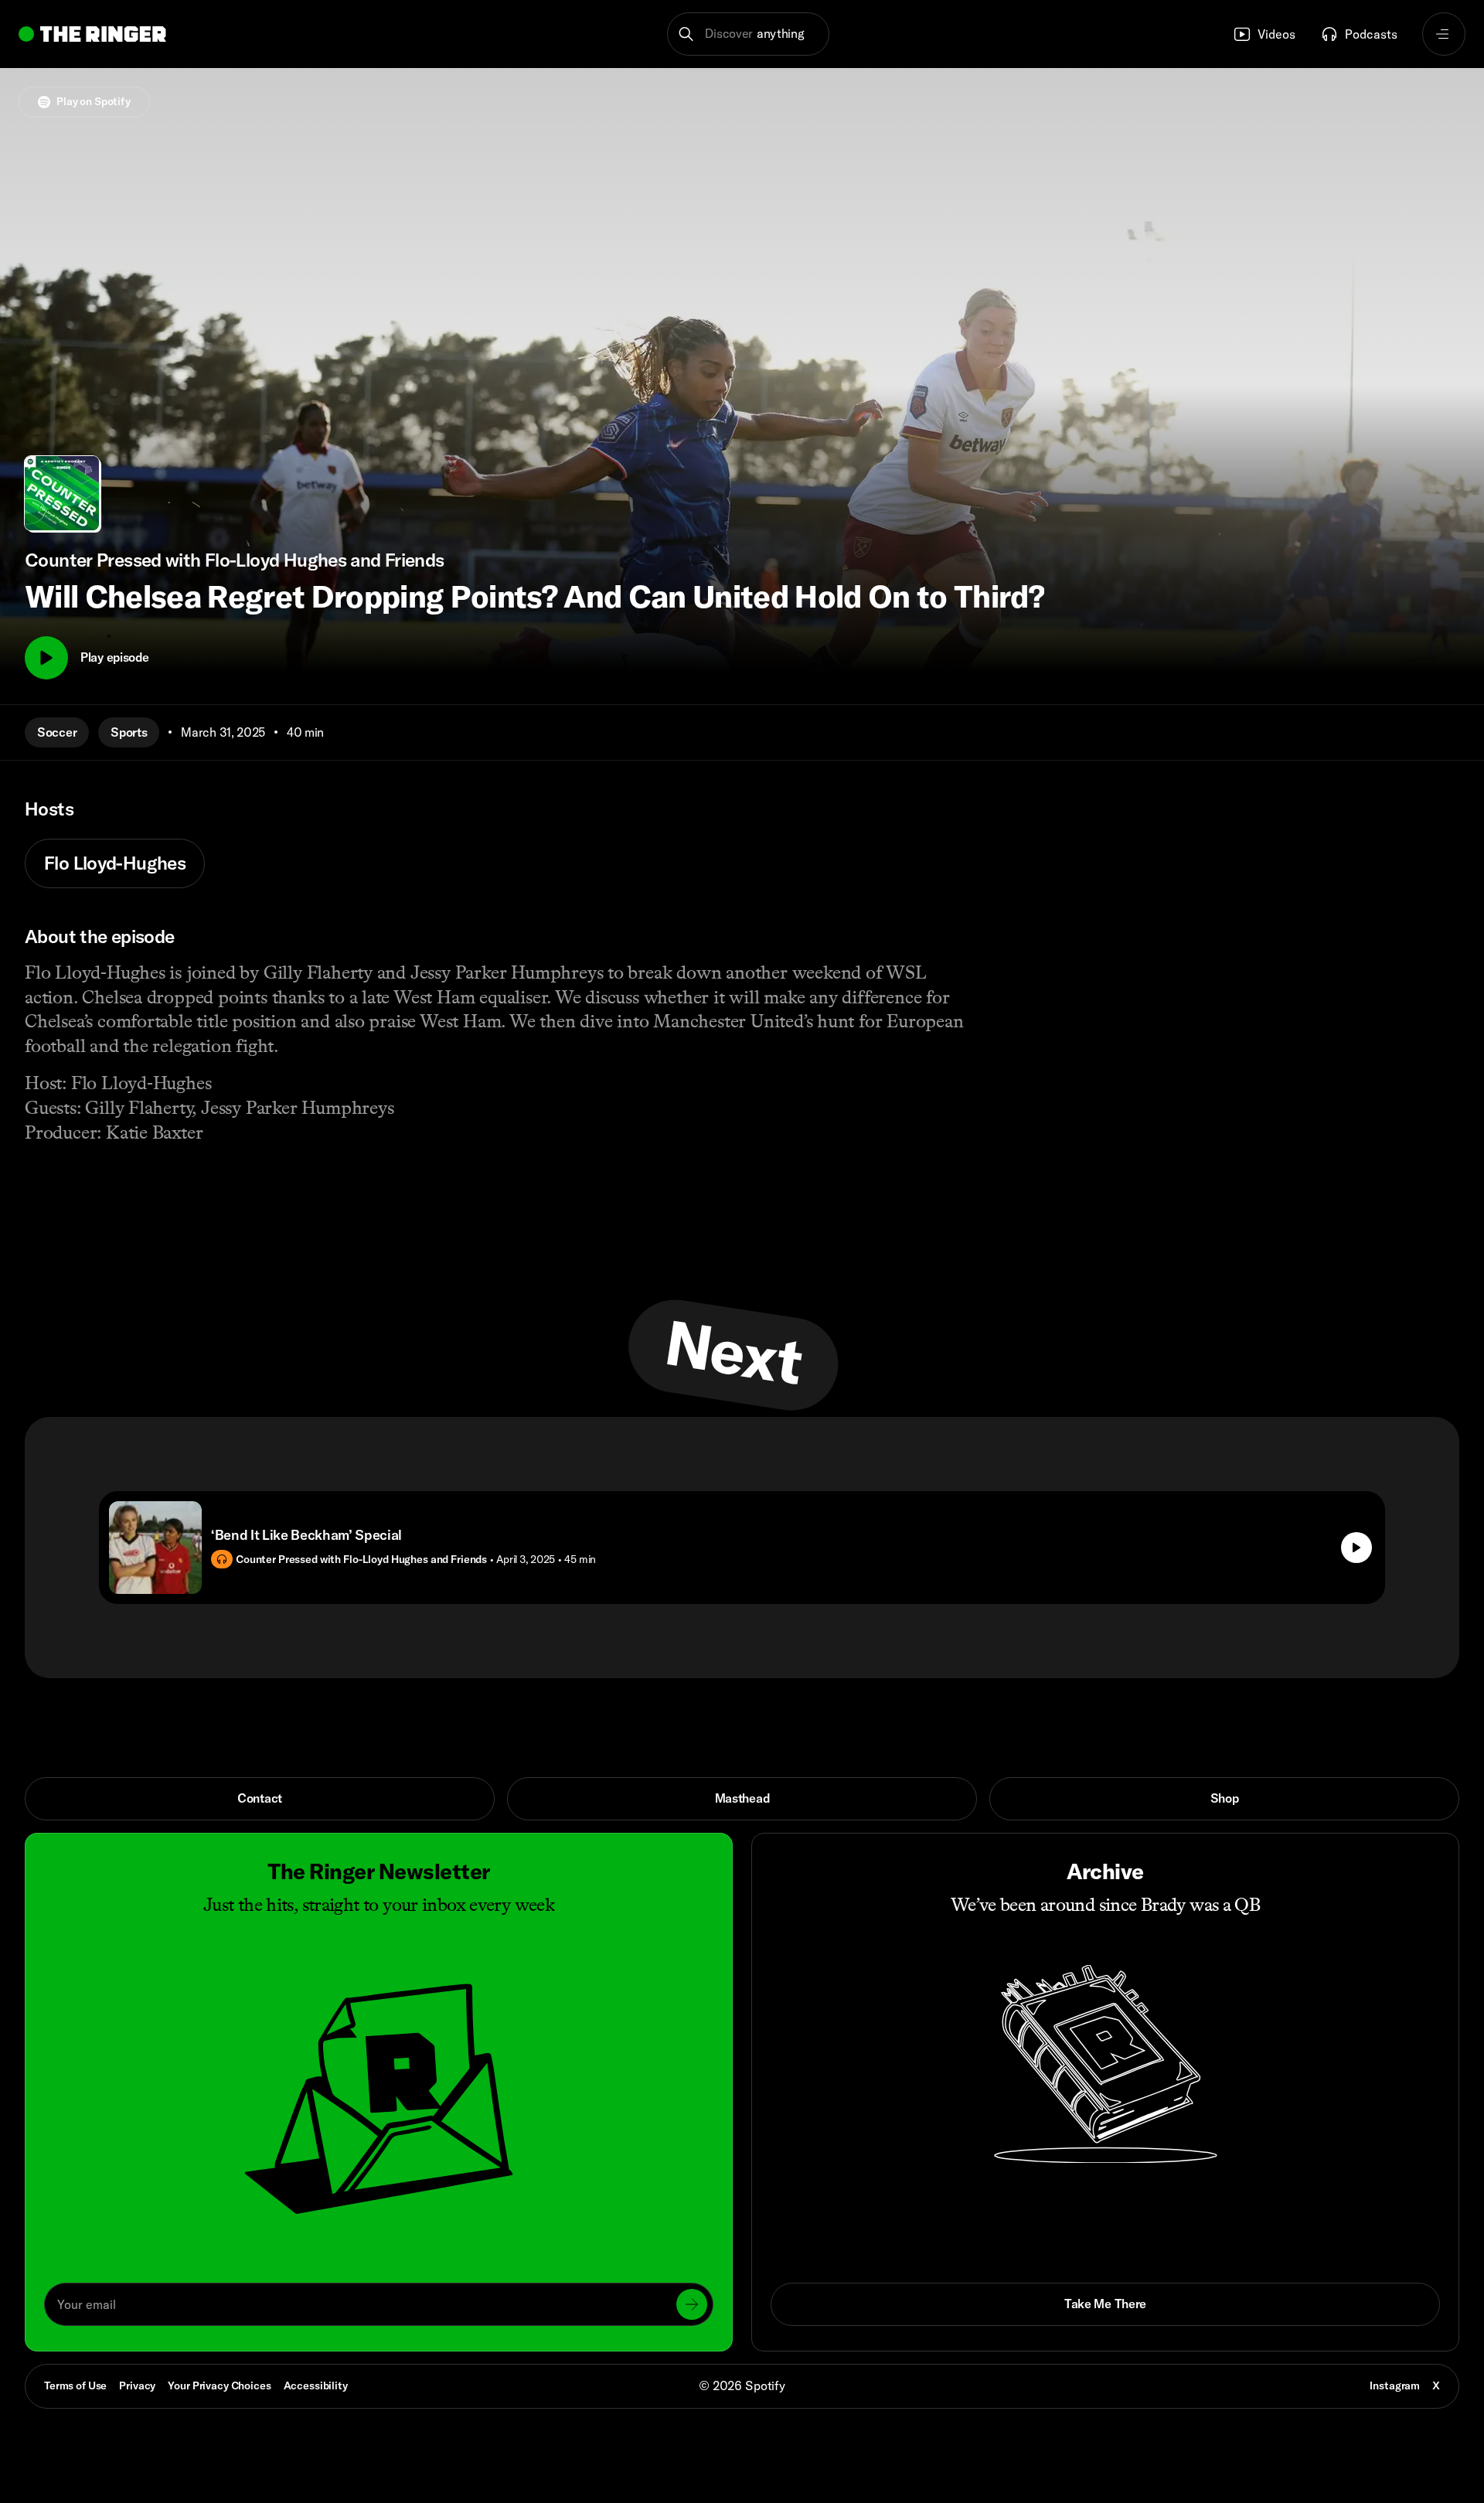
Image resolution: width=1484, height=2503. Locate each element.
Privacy (137, 2386)
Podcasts (1371, 34)
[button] (749, 34)
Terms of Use (75, 2386)
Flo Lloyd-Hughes (115, 863)
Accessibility (316, 2386)
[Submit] (692, 2304)
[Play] (46, 658)
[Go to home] (92, 34)
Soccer (57, 732)
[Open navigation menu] (1444, 34)
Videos (1276, 34)
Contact (260, 1798)
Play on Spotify (94, 101)
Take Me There (1105, 2304)
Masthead (742, 1798)
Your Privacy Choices (219, 2386)
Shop (1225, 1798)
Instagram (1395, 2386)
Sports (129, 732)
